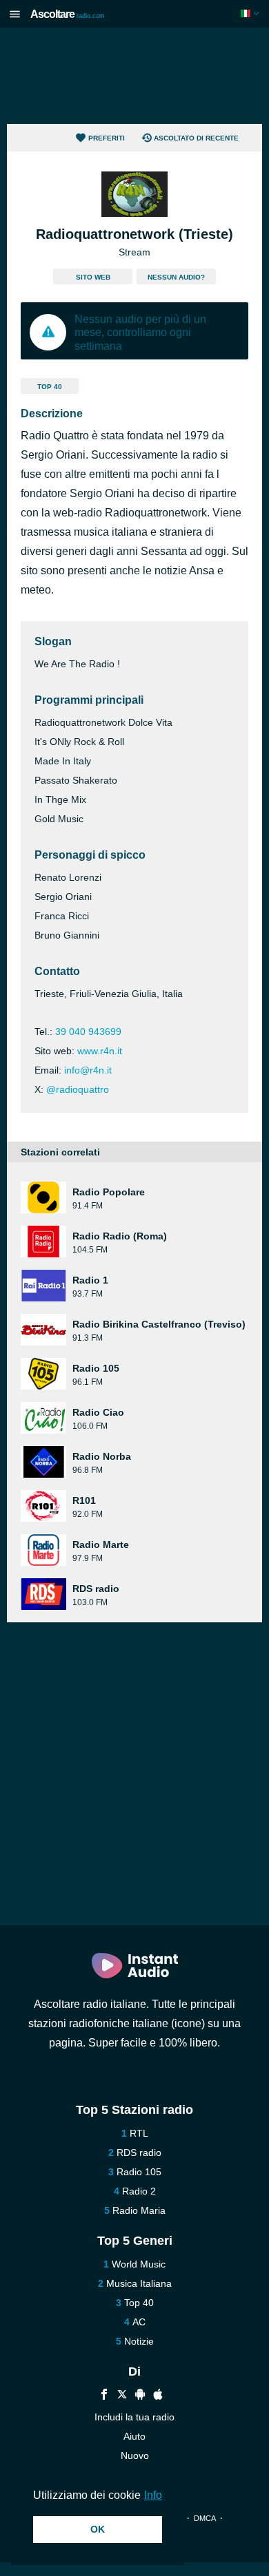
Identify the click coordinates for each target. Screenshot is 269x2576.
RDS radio (139, 2153)
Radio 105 (139, 2172)
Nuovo (135, 2455)
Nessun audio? (176, 277)
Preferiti (107, 138)
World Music (139, 2264)
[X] (122, 2396)
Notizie (139, 2341)
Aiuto (134, 2436)
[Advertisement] (134, 76)
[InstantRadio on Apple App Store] (158, 2396)
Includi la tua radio (134, 2417)
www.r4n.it (100, 1051)
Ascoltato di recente (196, 138)
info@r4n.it (88, 1070)
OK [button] (98, 2529)
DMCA (205, 2518)
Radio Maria (139, 2210)
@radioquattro (78, 1089)
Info (153, 2495)
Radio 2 (139, 2191)
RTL (139, 2133)
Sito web (93, 277)
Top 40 (50, 387)
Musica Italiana (139, 2283)
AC (139, 2322)
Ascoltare (68, 14)
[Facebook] (104, 2396)
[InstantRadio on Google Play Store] (140, 2396)
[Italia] (251, 13)
